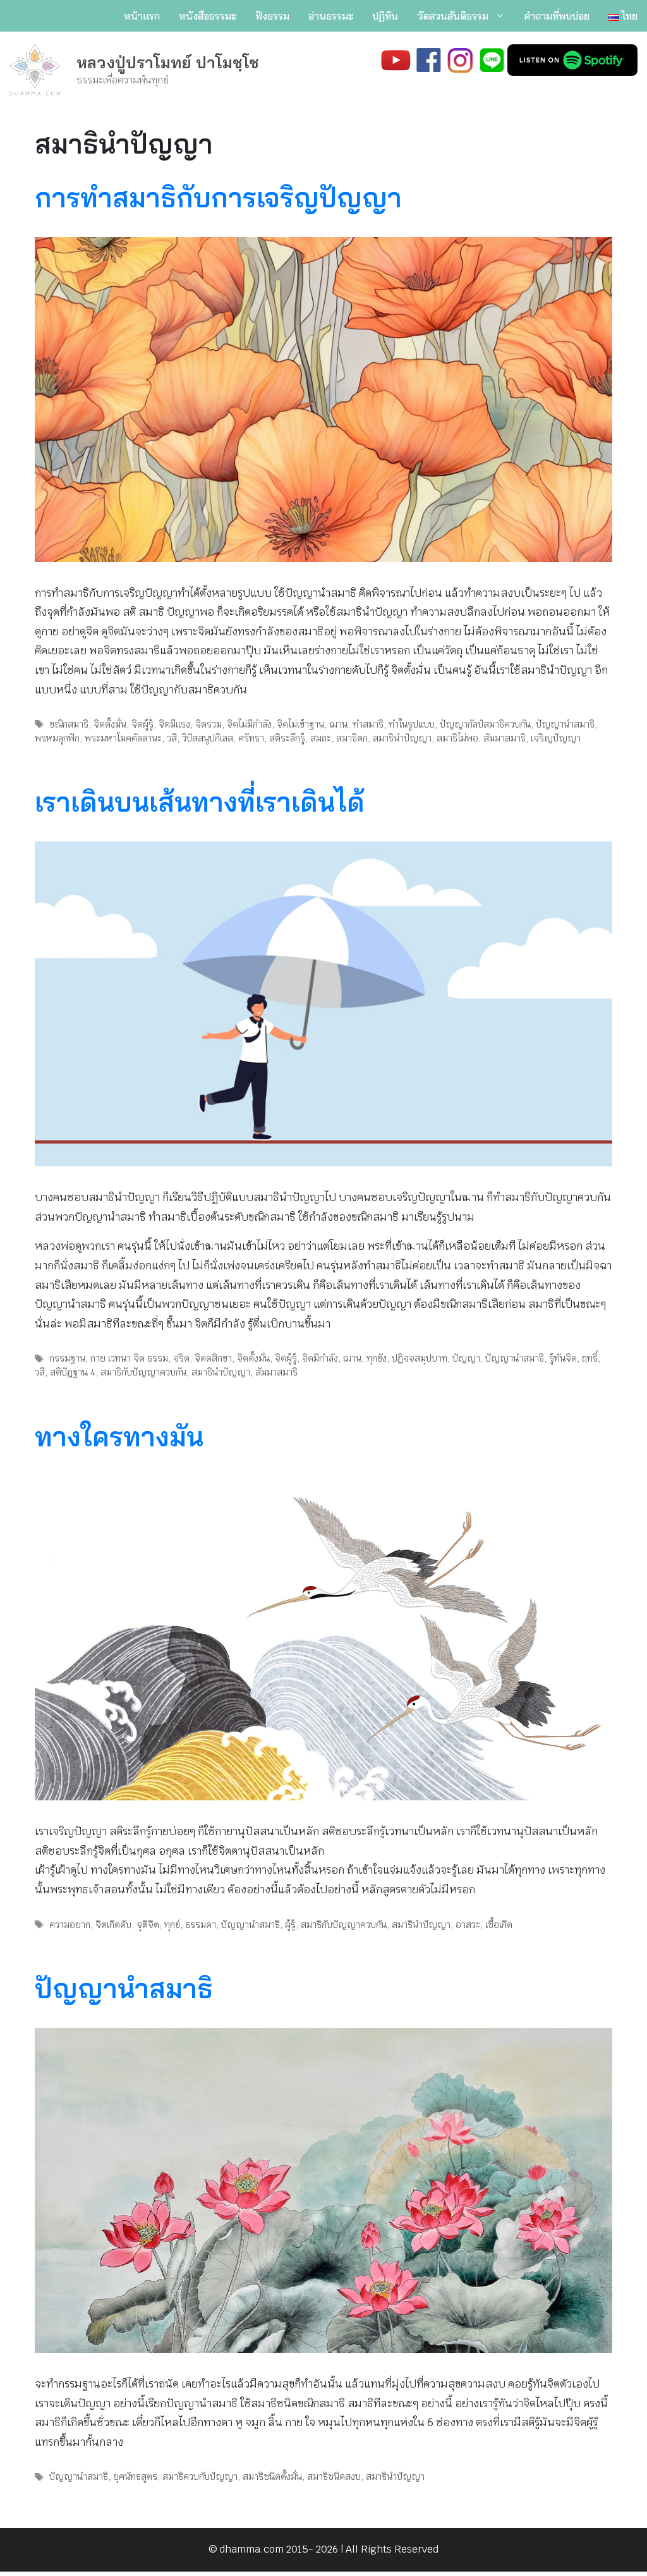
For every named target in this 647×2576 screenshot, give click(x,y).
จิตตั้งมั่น (110, 724)
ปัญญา (466, 1358)
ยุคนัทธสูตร (135, 2476)
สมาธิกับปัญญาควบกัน (143, 1372)
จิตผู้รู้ (142, 724)
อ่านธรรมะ (331, 16)
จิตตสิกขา (213, 1358)
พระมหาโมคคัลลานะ (123, 738)
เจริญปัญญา (556, 738)
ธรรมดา (201, 1925)
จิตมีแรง (174, 724)
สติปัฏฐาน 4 (73, 1372)
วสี (172, 738)
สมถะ (321, 738)
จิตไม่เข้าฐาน (300, 724)
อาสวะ (468, 1925)
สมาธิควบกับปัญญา (200, 2476)
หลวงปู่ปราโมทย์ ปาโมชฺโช (168, 62)
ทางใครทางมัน (119, 1437)
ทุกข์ (172, 1925)
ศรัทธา (251, 738)
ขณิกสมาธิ (69, 724)
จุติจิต (148, 1925)
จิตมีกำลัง (320, 1358)
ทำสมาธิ (368, 724)
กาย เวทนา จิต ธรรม (129, 1358)
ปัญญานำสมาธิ (565, 724)
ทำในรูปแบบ (412, 724)
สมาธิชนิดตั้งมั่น (272, 2476)
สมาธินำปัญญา (402, 738)
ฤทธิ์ (590, 1358)
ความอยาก (70, 1925)
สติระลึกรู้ (287, 738)
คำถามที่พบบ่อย (557, 16)
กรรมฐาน (67, 1358)
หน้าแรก (142, 16)
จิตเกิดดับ (113, 1925)
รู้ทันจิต (563, 1358)
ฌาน (338, 724)
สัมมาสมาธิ (505, 738)
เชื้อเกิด (499, 1925)
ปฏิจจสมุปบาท (420, 1358)
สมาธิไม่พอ (457, 738)
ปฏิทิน (385, 16)
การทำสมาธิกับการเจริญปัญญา (218, 198)
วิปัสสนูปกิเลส (208, 738)
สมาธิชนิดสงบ (334, 2476)
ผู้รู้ (290, 1925)
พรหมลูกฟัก (57, 738)
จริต (181, 1358)
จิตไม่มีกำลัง (249, 724)
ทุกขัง (377, 1358)
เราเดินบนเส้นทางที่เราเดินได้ (200, 802)
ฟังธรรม (272, 16)
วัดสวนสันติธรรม (453, 16)
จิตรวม (209, 724)
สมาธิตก (352, 738)
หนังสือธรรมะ (208, 16)
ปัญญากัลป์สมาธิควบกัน (485, 724)
